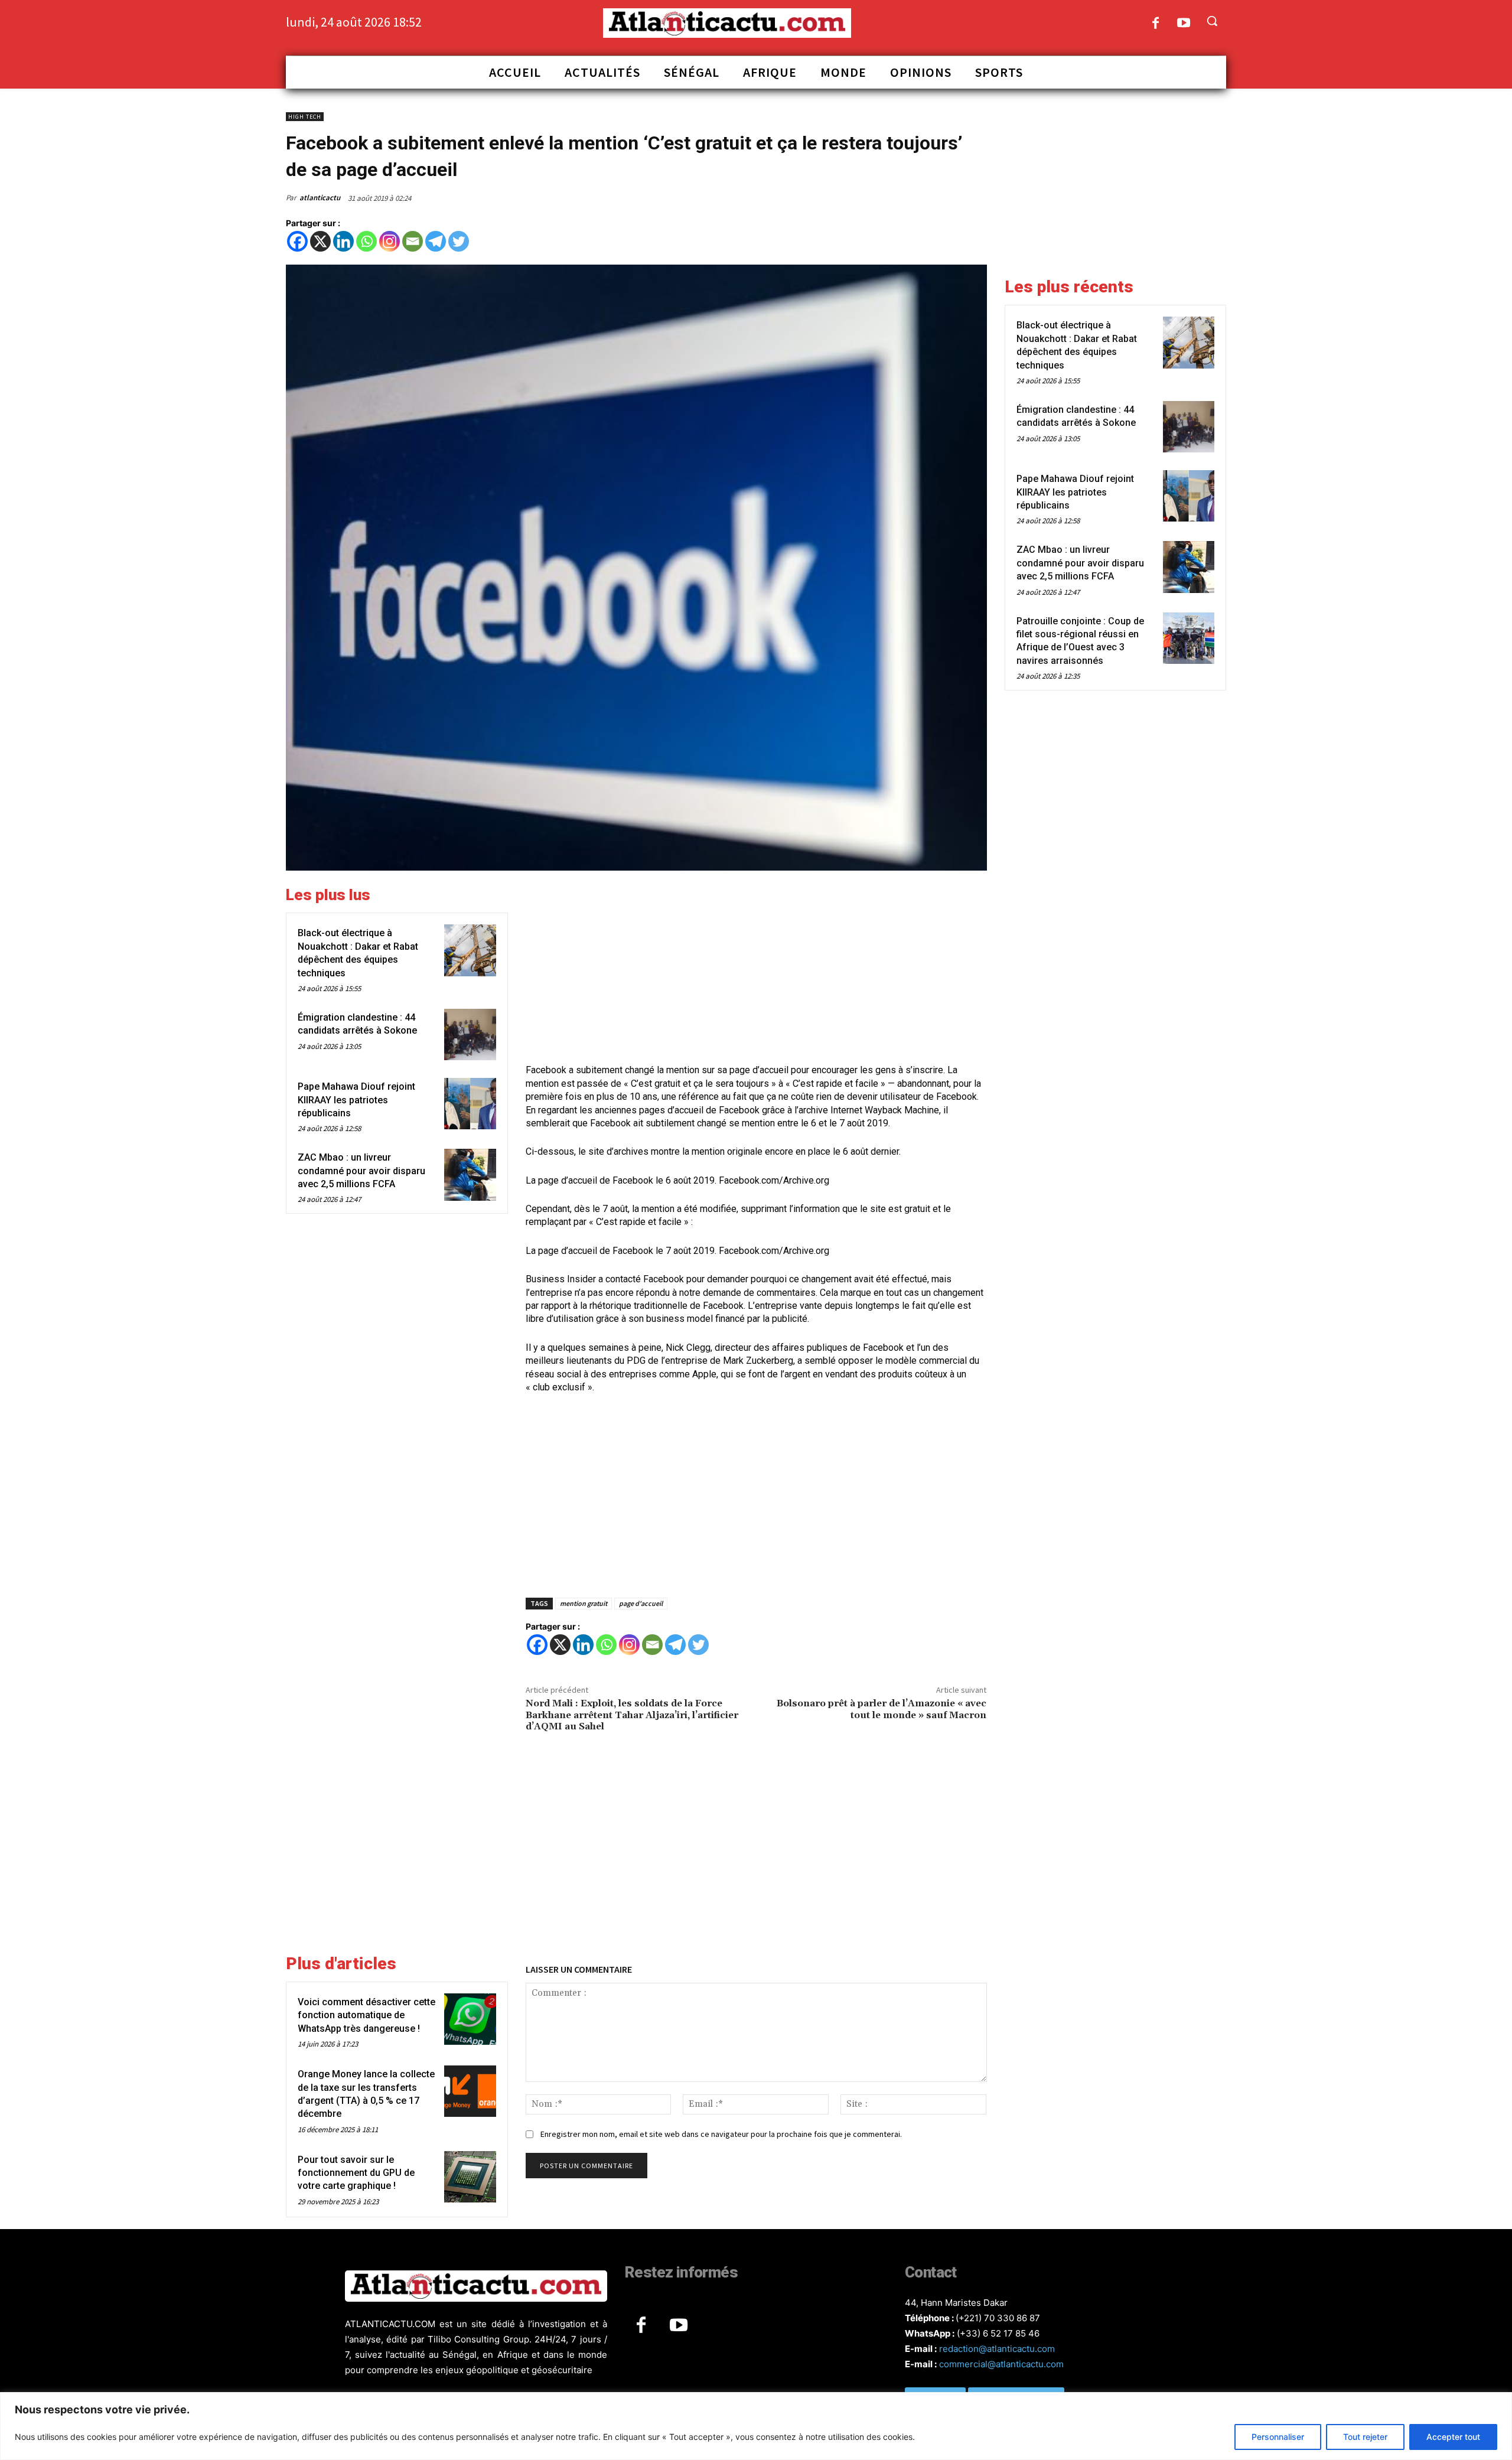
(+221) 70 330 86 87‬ (998, 2318)
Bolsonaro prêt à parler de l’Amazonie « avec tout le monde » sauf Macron (882, 1709)
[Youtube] (1184, 24)
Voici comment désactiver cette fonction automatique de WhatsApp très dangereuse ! (366, 2015)
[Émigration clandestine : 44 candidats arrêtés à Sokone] (470, 1034)
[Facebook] (1156, 24)
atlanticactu (320, 198)
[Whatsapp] (366, 241)
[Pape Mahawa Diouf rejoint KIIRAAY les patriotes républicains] (470, 1104)
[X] (320, 241)
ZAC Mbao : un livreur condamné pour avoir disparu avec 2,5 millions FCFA (361, 1171)
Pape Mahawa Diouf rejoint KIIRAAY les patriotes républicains (356, 1100)
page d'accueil (641, 1603)
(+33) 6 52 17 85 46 (998, 2333)
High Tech (305, 117)
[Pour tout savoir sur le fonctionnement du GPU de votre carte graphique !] (470, 2177)
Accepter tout (1453, 2437)
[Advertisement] (756, 969)
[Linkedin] (343, 241)
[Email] (413, 241)
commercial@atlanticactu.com (1001, 2364)
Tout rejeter (1365, 2437)
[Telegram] (436, 241)
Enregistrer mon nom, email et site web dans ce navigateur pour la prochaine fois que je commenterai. (721, 2134)
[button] (1212, 21)
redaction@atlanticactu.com (997, 2349)
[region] (756, 2426)
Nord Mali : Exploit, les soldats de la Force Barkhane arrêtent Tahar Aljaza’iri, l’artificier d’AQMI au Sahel (632, 1715)
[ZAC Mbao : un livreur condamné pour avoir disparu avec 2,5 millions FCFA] (470, 1174)
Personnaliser (1278, 2437)
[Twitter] (459, 241)
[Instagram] (390, 241)
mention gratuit (584, 1603)
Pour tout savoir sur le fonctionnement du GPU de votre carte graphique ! (356, 2173)
